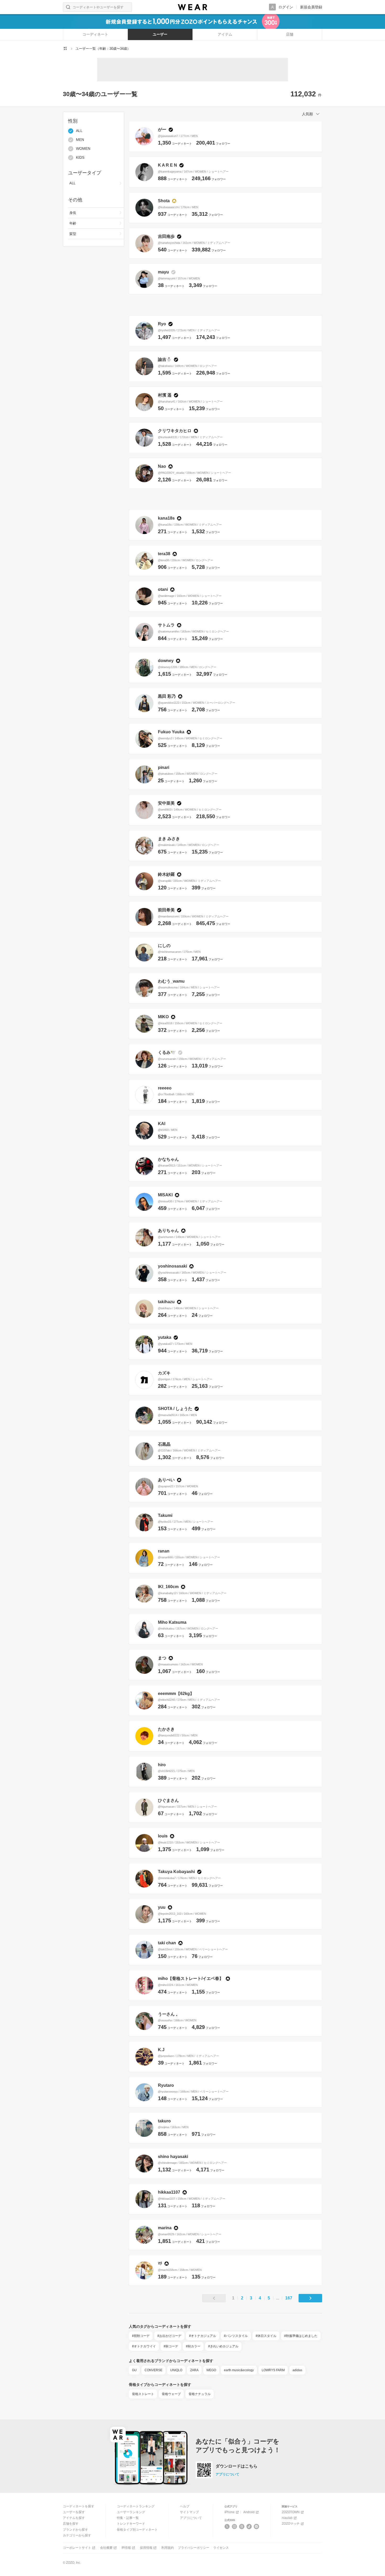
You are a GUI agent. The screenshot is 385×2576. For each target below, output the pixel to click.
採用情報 (146, 2548)
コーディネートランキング (136, 2506)
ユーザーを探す (74, 2512)
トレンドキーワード (131, 2524)
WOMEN (83, 149)
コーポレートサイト (77, 2548)
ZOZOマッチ (291, 2524)
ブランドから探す (75, 2530)
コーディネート (95, 34)
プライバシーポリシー (194, 2548)
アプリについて (227, 2474)
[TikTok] (249, 2527)
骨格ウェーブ (171, 2394)
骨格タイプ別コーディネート (137, 2530)
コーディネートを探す (79, 2506)
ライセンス (221, 2548)
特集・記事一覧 (128, 2518)
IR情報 (126, 2548)
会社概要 (106, 2548)
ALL (79, 131)
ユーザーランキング (131, 2512)
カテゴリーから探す (77, 2535)
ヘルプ (185, 2506)
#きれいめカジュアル (223, 2346)
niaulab (287, 2518)
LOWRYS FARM (273, 2370)
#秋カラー (193, 2346)
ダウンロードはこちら (236, 2466)
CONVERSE (153, 2370)
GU (134, 2370)
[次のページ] (310, 2298)
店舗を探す (71, 2524)
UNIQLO (176, 2370)
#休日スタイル (266, 2336)
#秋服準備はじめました (301, 2336)
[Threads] (242, 2527)
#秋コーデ (171, 2346)
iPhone (230, 2512)
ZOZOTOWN (291, 2512)
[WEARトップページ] (65, 48)
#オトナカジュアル (203, 2336)
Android (249, 2512)
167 (289, 2298)
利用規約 (168, 2548)
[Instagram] (235, 2527)
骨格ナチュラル (200, 2394)
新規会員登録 (311, 7)
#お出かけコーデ (169, 2336)
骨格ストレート (143, 2394)
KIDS (80, 158)
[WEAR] (192, 7)
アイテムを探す (74, 2518)
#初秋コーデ (141, 2336)
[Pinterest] (257, 2527)
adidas (297, 2370)
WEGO (211, 2370)
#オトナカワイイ (144, 2346)
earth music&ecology (239, 2370)
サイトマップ (189, 2512)
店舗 (290, 34)
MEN (80, 140)
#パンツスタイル (236, 2336)
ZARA (194, 2370)
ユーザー (160, 34)
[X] (227, 2527)
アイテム (225, 34)
